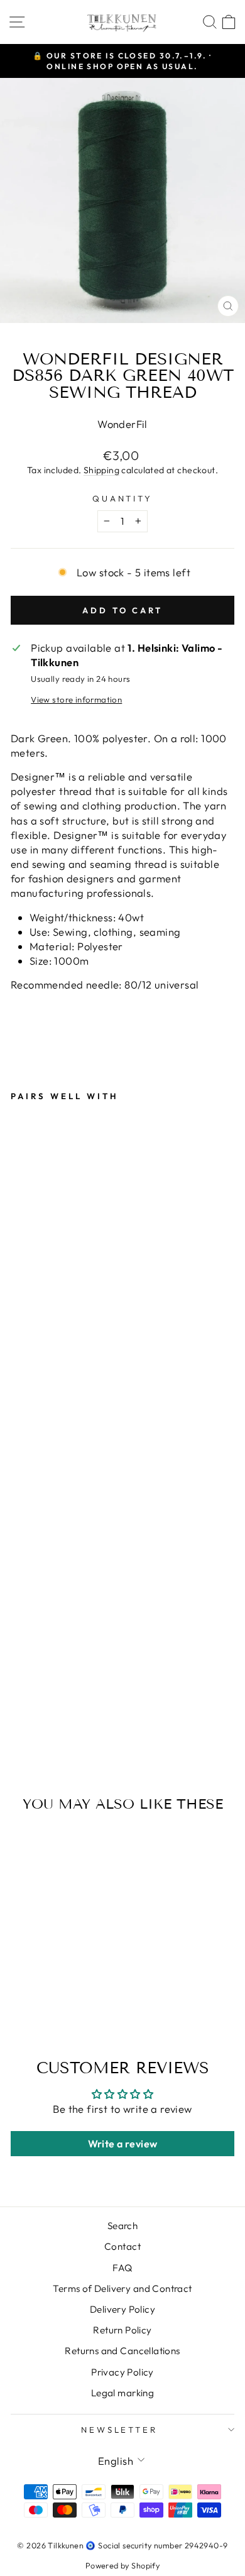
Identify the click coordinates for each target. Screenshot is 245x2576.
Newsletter (120, 2430)
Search (122, 2226)
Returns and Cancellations (122, 2351)
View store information (76, 699)
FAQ (122, 2268)
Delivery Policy (122, 2309)
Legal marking (122, 2393)
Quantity (123, 498)
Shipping (101, 470)
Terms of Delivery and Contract (122, 2288)
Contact (122, 2246)
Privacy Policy (122, 2372)
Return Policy (122, 2330)
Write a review (123, 2144)
